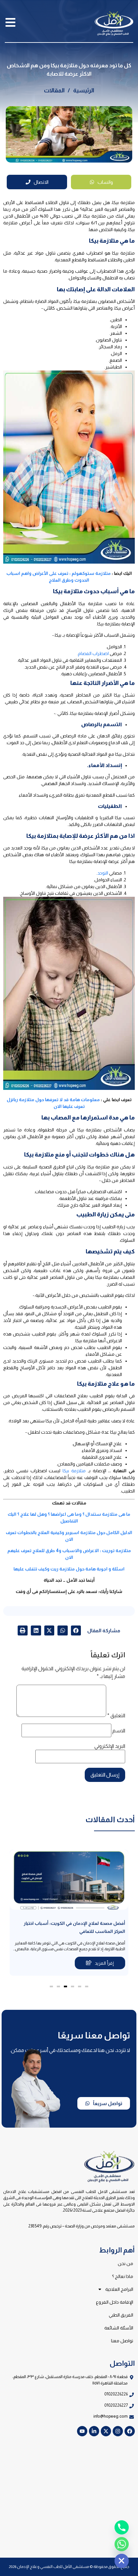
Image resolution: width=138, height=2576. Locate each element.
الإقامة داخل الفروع (115, 2302)
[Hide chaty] (122, 2561)
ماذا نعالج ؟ (123, 2276)
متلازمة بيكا (74, 1471)
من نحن (125, 2263)
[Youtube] (82, 2431)
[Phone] (122, 2527)
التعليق (116, 1716)
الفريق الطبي (121, 2315)
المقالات (54, 90)
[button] (76, 1631)
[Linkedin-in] (94, 2431)
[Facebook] (130, 2431)
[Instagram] (118, 2431)
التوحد (103, 873)
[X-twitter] (106, 2431)
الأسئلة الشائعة (119, 2328)
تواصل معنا (122, 2341)
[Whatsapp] (122, 2544)
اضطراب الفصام (93, 653)
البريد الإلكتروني (110, 1746)
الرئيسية (84, 90)
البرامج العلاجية (119, 2289)
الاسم (119, 1731)
